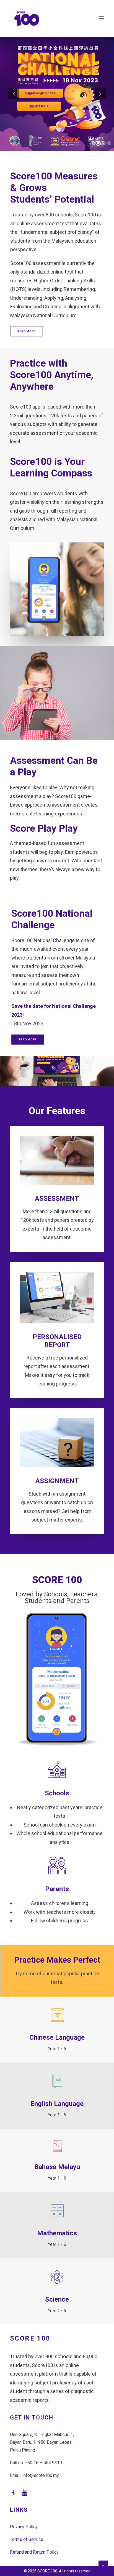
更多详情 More (39, 106)
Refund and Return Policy (34, 2552)
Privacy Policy (24, 2527)
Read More (27, 331)
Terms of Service (27, 2539)
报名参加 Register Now (40, 93)
